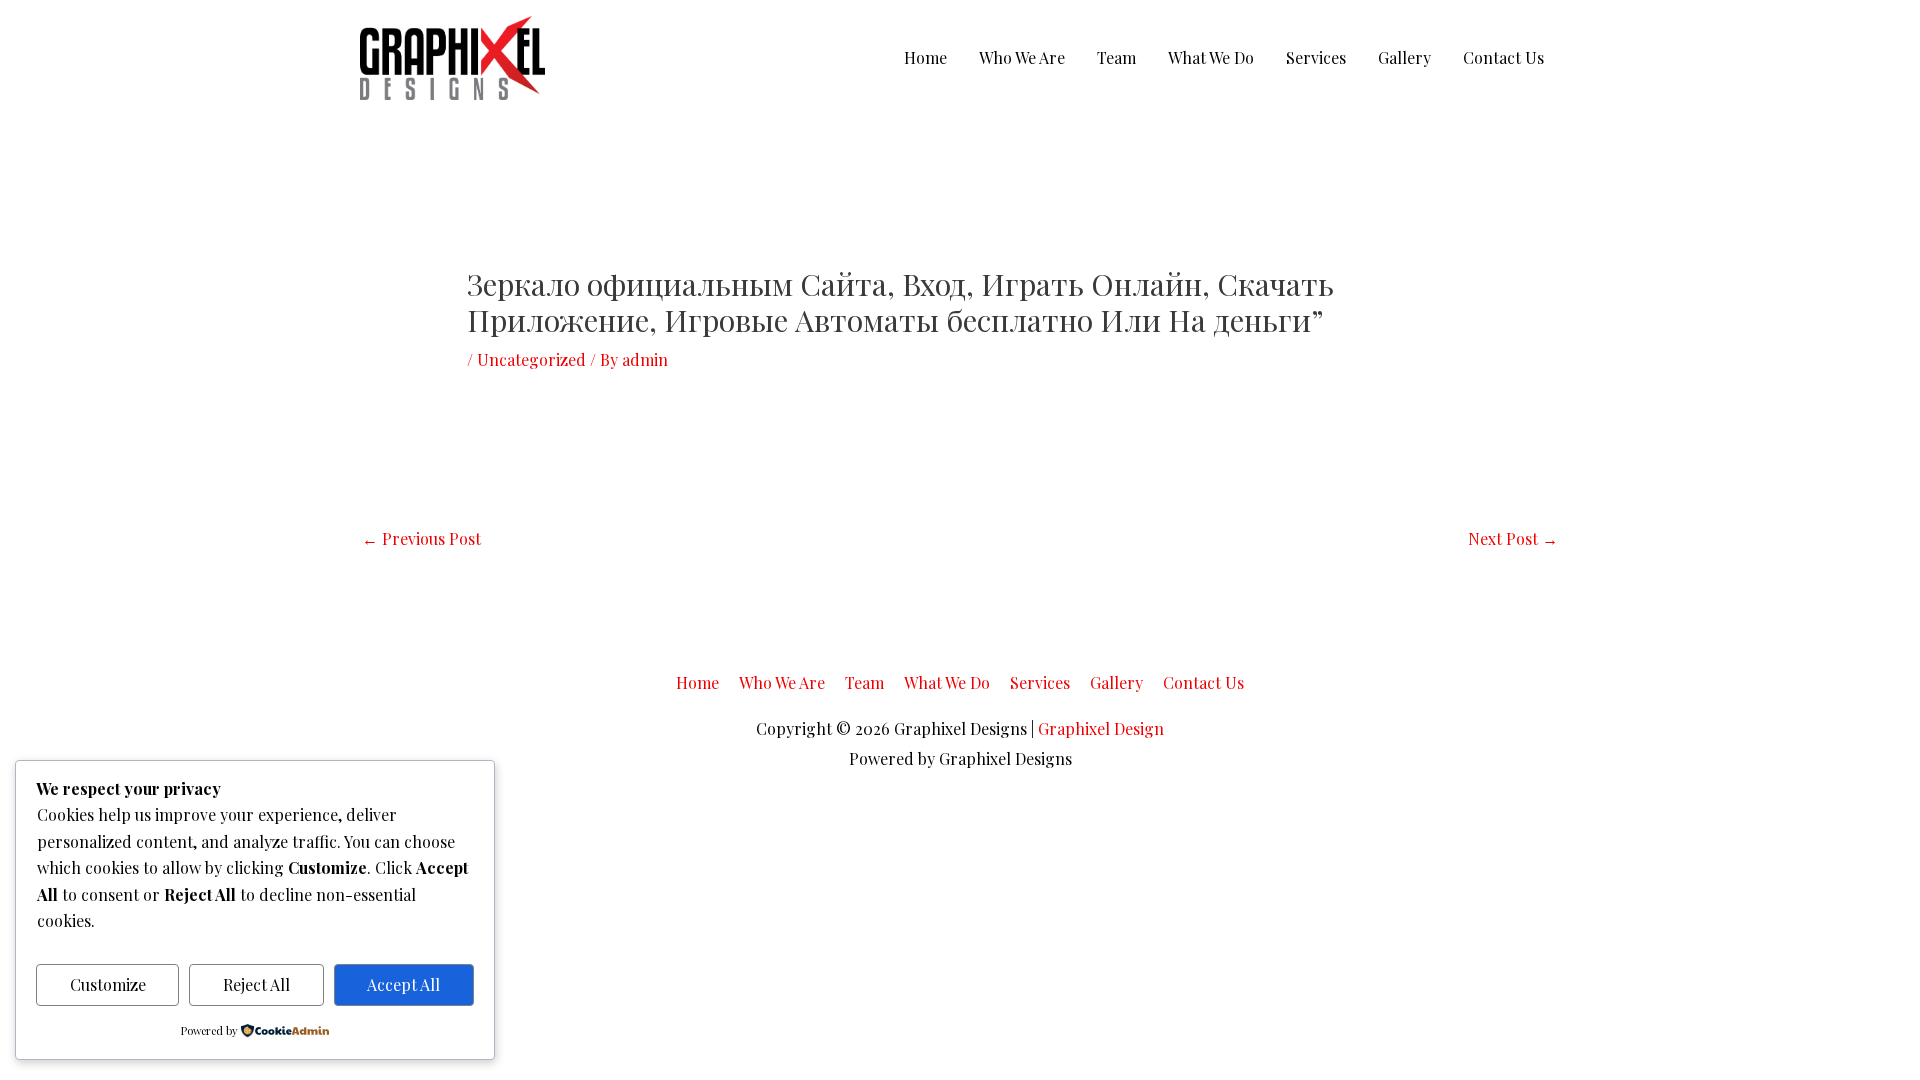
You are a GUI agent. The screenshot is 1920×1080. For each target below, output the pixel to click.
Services (1316, 57)
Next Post (1513, 538)
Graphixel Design (1101, 728)
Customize (108, 984)
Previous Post (421, 538)
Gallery (1404, 57)
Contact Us (1503, 57)
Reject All (256, 984)
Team (1116, 57)
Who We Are (1022, 57)
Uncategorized (531, 359)
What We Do (1211, 57)
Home (925, 57)
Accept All (403, 984)
